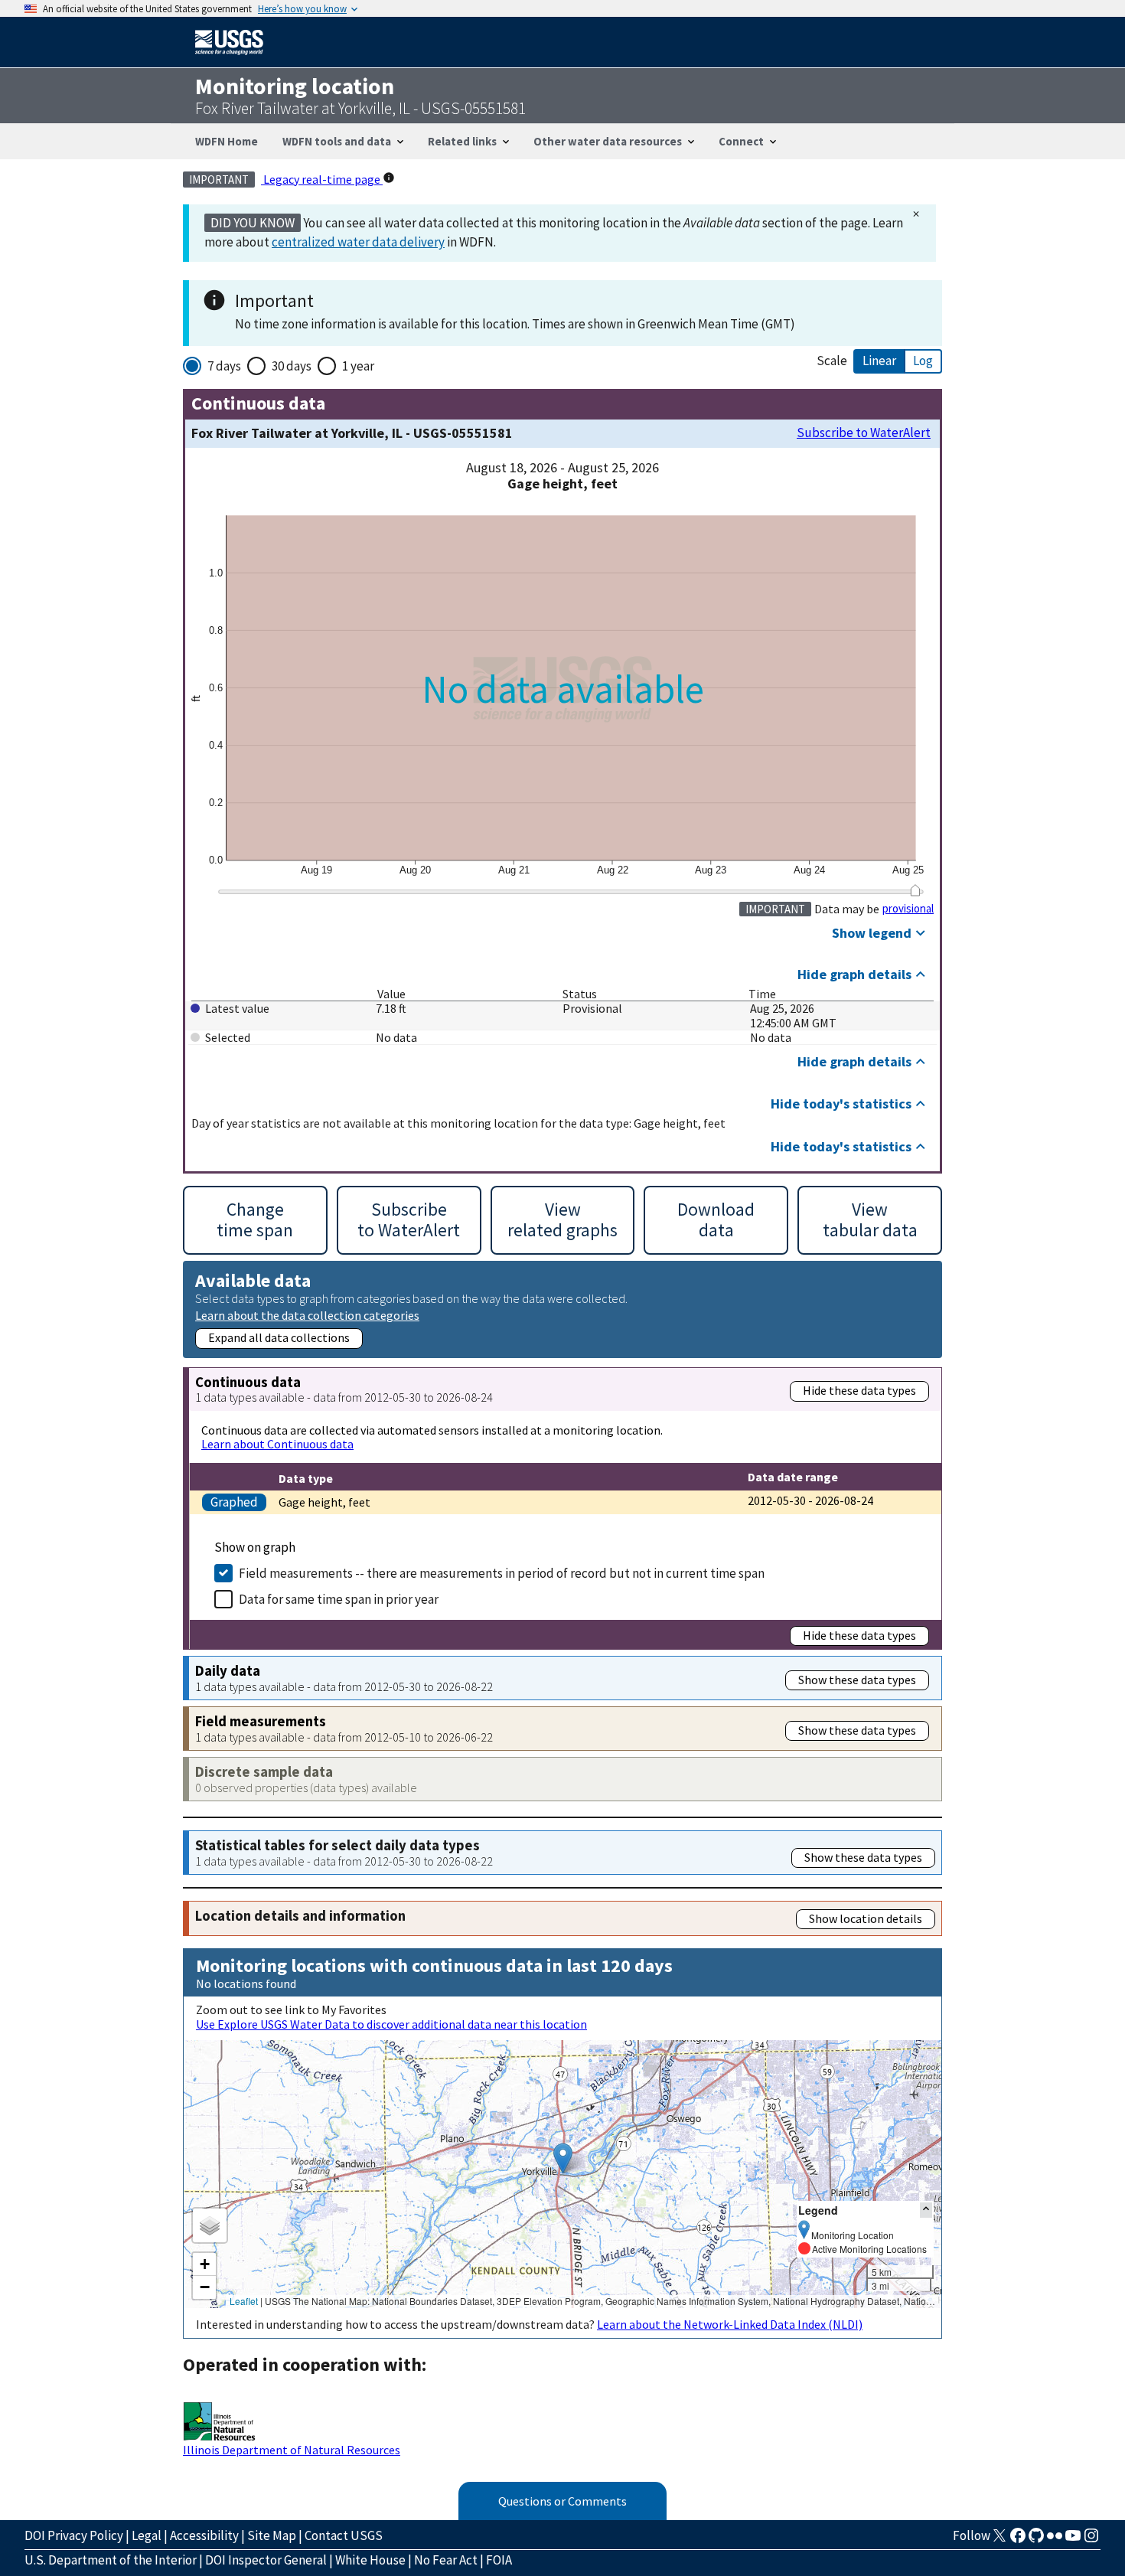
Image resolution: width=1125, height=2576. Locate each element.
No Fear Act (446, 2560)
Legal (147, 2535)
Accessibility (204, 2535)
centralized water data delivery (358, 242)
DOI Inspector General (266, 2560)
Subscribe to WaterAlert (864, 433)
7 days (224, 366)
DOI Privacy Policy (74, 2535)
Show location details (866, 1918)
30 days (292, 366)
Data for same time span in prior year (339, 1599)
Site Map (272, 2535)
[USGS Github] (1036, 2540)
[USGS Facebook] (1018, 2540)
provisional (908, 909)
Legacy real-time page (322, 179)
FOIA (499, 2560)
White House (370, 2560)
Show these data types (857, 1680)
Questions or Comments (562, 2501)
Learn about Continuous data (277, 1444)
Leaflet (244, 2301)
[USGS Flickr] (1055, 2540)
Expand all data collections (279, 1337)
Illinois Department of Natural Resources (292, 2450)
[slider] (915, 890)
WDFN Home (227, 141)
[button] (563, 2158)
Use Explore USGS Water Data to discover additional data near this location (391, 2024)
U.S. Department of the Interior (111, 2560)
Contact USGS (344, 2535)
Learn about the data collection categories (307, 1315)
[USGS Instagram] (1091, 2540)
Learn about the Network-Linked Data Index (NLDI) (730, 2324)
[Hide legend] (926, 2210)
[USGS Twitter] (999, 2540)
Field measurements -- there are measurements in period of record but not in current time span (502, 1573)
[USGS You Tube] (1073, 2540)
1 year (358, 366)
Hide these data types (859, 1390)
